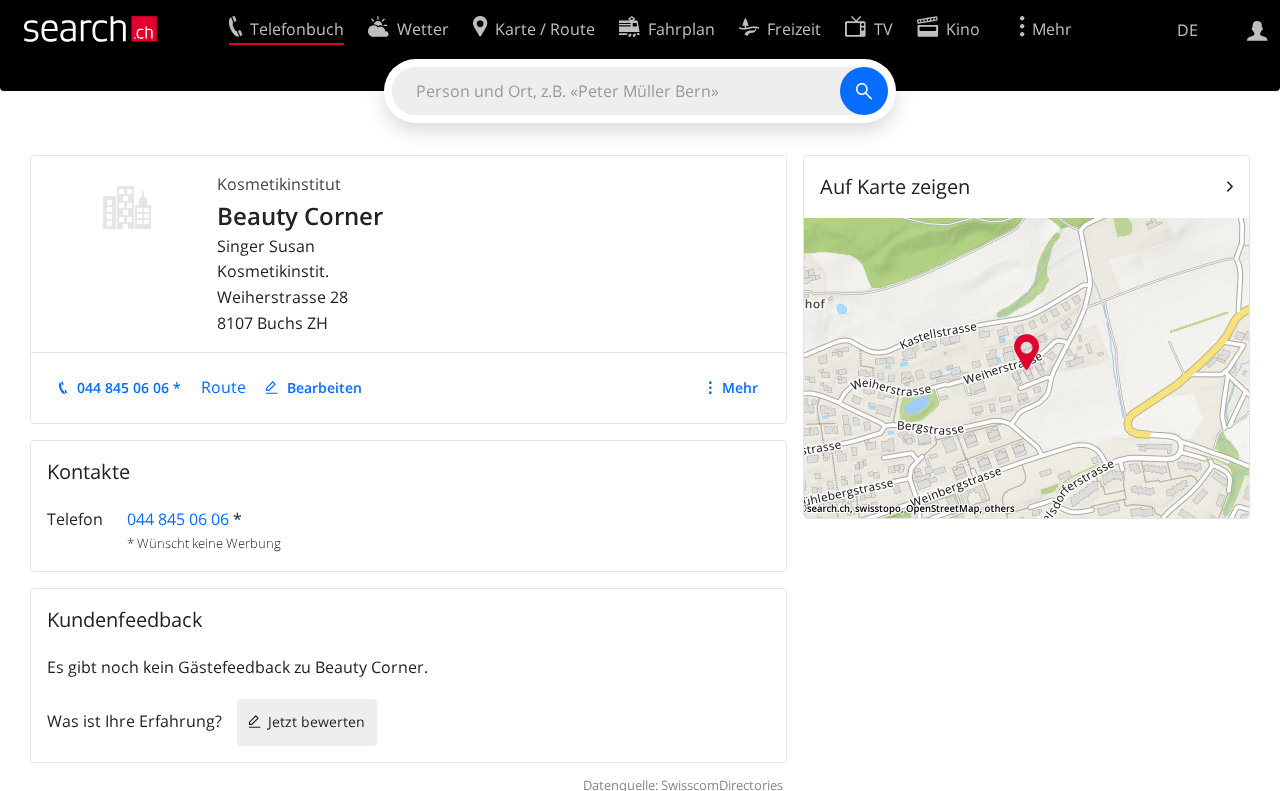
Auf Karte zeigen (895, 186)
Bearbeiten (324, 387)
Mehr (740, 387)
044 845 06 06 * (129, 387)
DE (1187, 30)
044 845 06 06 (178, 519)
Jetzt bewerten (316, 721)
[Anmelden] (1257, 29)
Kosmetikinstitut (279, 184)
